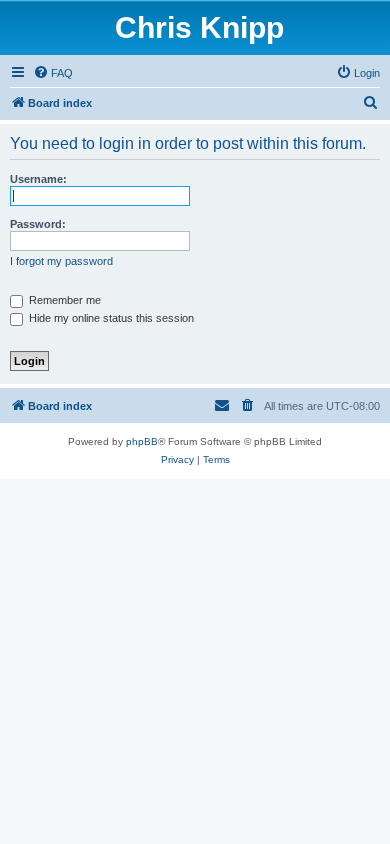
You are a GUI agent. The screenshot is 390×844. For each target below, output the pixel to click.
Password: (38, 224)
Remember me (63, 300)
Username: (38, 179)
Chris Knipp (199, 27)
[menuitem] (53, 73)
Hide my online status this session (110, 318)
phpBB (142, 441)
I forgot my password (61, 261)
